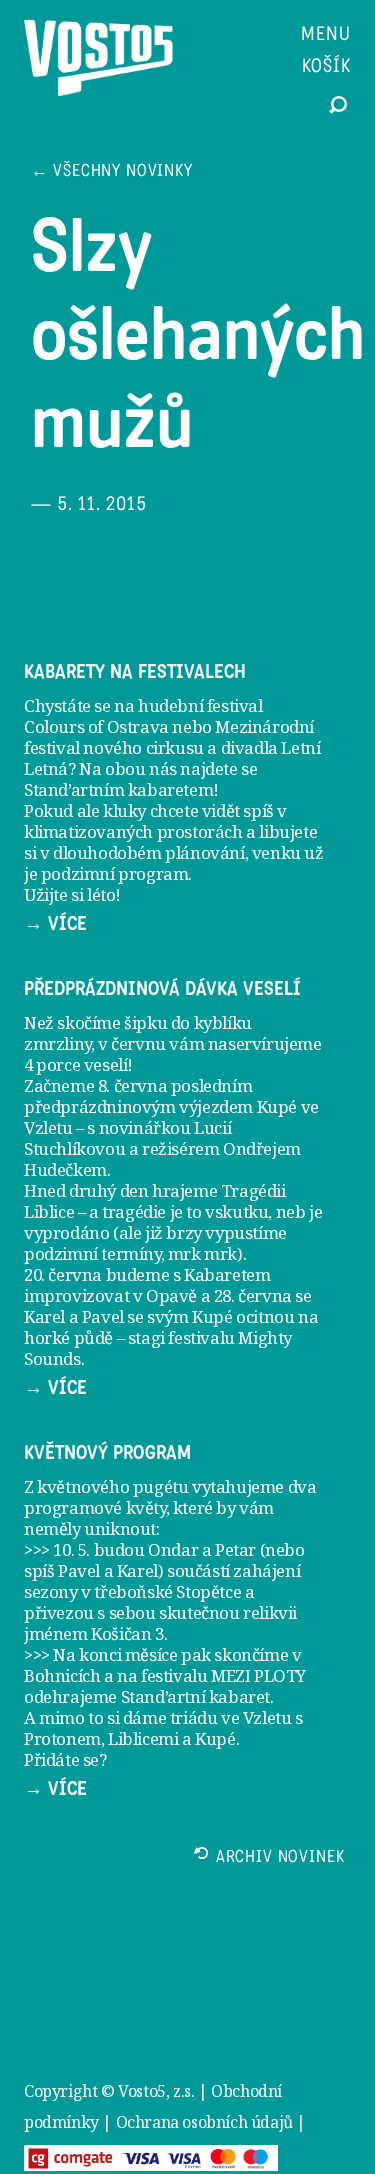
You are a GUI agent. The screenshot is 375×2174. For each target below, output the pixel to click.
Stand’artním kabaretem (118, 789)
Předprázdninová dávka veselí (162, 989)
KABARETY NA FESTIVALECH (135, 672)
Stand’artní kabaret (195, 1696)
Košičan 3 (127, 1633)
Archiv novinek (280, 1858)
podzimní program (115, 873)
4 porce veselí (75, 1064)
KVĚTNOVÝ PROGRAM (107, 1453)
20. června (63, 1274)
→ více (55, 924)
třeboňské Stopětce (167, 1591)
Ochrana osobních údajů (204, 2122)
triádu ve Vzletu (231, 1717)
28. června (253, 1295)
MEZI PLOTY (258, 1675)
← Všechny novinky (112, 172)
